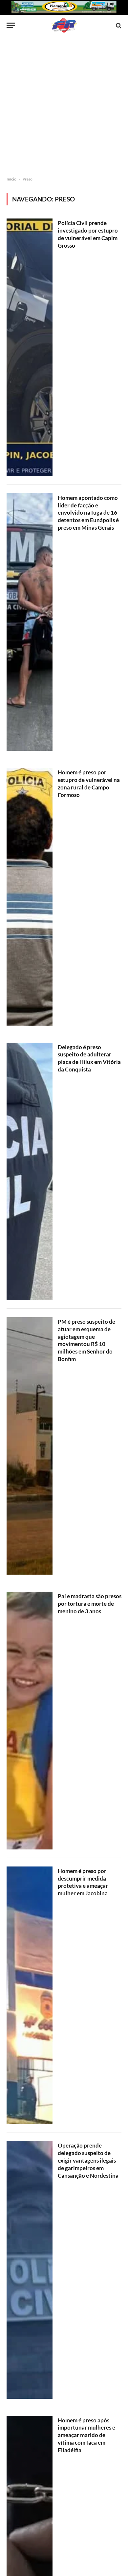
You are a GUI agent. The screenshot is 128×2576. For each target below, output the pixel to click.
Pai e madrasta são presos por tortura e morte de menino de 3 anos (90, 1604)
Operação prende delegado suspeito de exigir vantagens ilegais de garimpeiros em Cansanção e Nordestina (88, 2160)
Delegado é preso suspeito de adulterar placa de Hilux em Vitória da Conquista (89, 1058)
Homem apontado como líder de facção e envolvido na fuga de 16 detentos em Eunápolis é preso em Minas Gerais (88, 513)
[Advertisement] (64, 106)
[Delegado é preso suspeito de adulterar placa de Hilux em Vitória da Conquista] (30, 1171)
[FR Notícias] (64, 25)
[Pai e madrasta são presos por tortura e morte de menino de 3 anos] (30, 1720)
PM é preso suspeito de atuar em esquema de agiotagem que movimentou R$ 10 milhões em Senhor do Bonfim (86, 1340)
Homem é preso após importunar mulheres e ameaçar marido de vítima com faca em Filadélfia (86, 2435)
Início (11, 179)
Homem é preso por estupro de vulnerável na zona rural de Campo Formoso (89, 784)
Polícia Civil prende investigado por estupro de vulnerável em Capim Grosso (88, 234)
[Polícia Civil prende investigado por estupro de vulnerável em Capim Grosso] (30, 347)
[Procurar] (118, 25)
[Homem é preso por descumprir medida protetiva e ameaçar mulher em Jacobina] (30, 1995)
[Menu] (11, 25)
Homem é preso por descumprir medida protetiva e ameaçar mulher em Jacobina (83, 1882)
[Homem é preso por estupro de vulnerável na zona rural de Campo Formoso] (30, 897)
